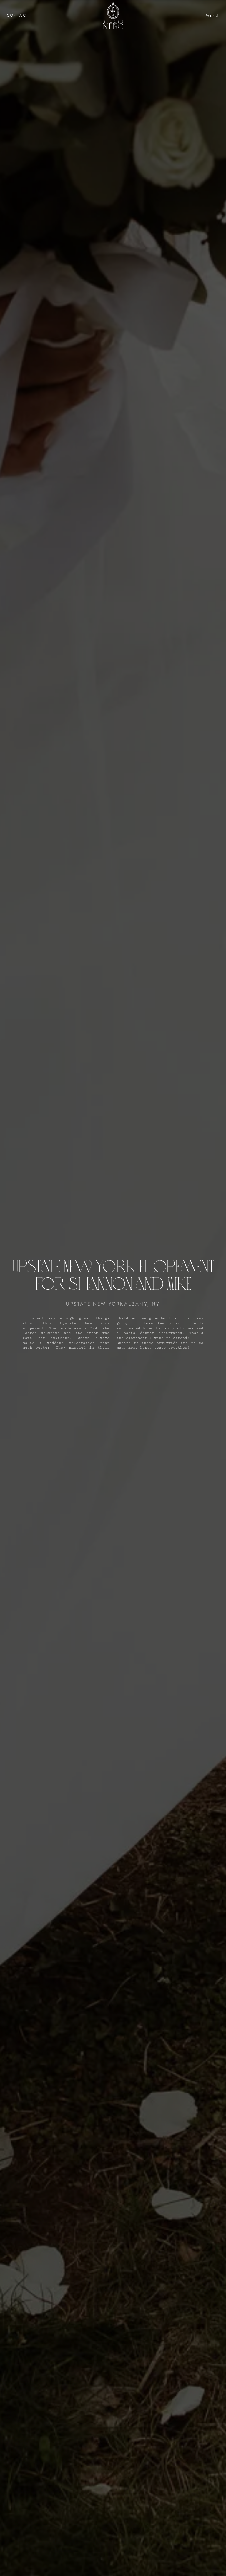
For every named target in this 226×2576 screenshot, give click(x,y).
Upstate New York (95, 1304)
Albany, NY (142, 1304)
